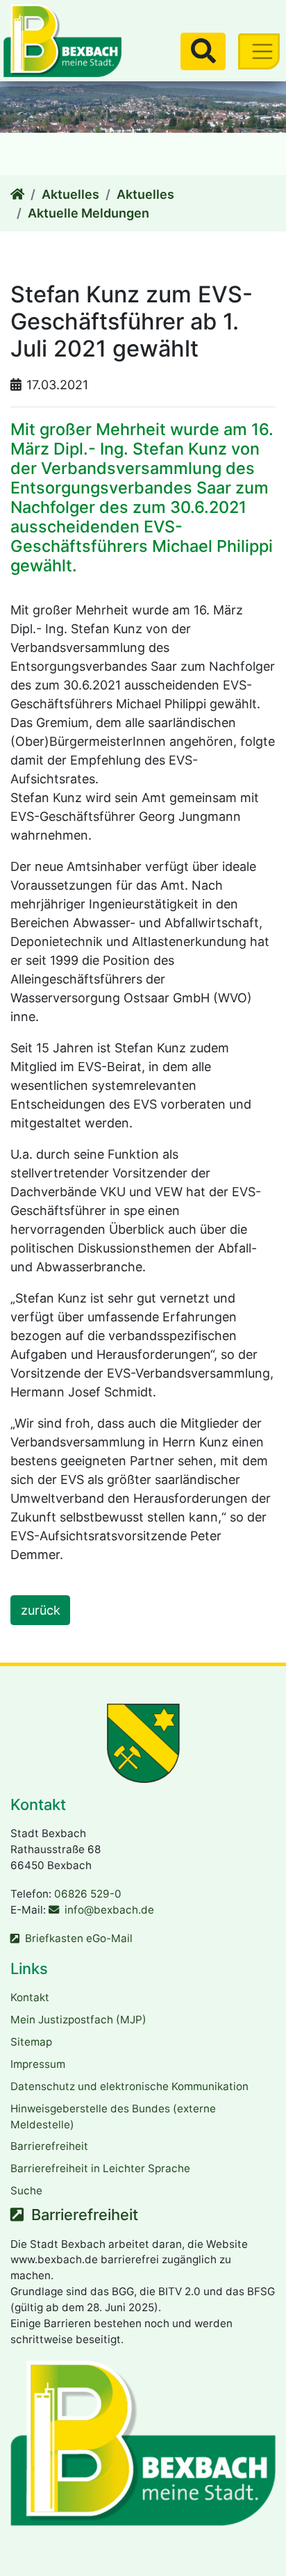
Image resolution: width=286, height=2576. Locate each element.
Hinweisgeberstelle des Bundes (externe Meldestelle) (113, 2117)
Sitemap (31, 2042)
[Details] (17, 194)
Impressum (38, 2064)
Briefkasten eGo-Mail (79, 1938)
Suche (26, 2191)
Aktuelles (70, 194)
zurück (41, 1610)
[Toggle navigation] (259, 51)
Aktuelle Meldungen (89, 213)
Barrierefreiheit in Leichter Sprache (100, 2168)
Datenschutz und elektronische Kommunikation (129, 2086)
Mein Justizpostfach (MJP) (78, 2020)
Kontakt (30, 1997)
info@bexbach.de (109, 1910)
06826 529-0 (88, 1894)
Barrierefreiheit (49, 2146)
